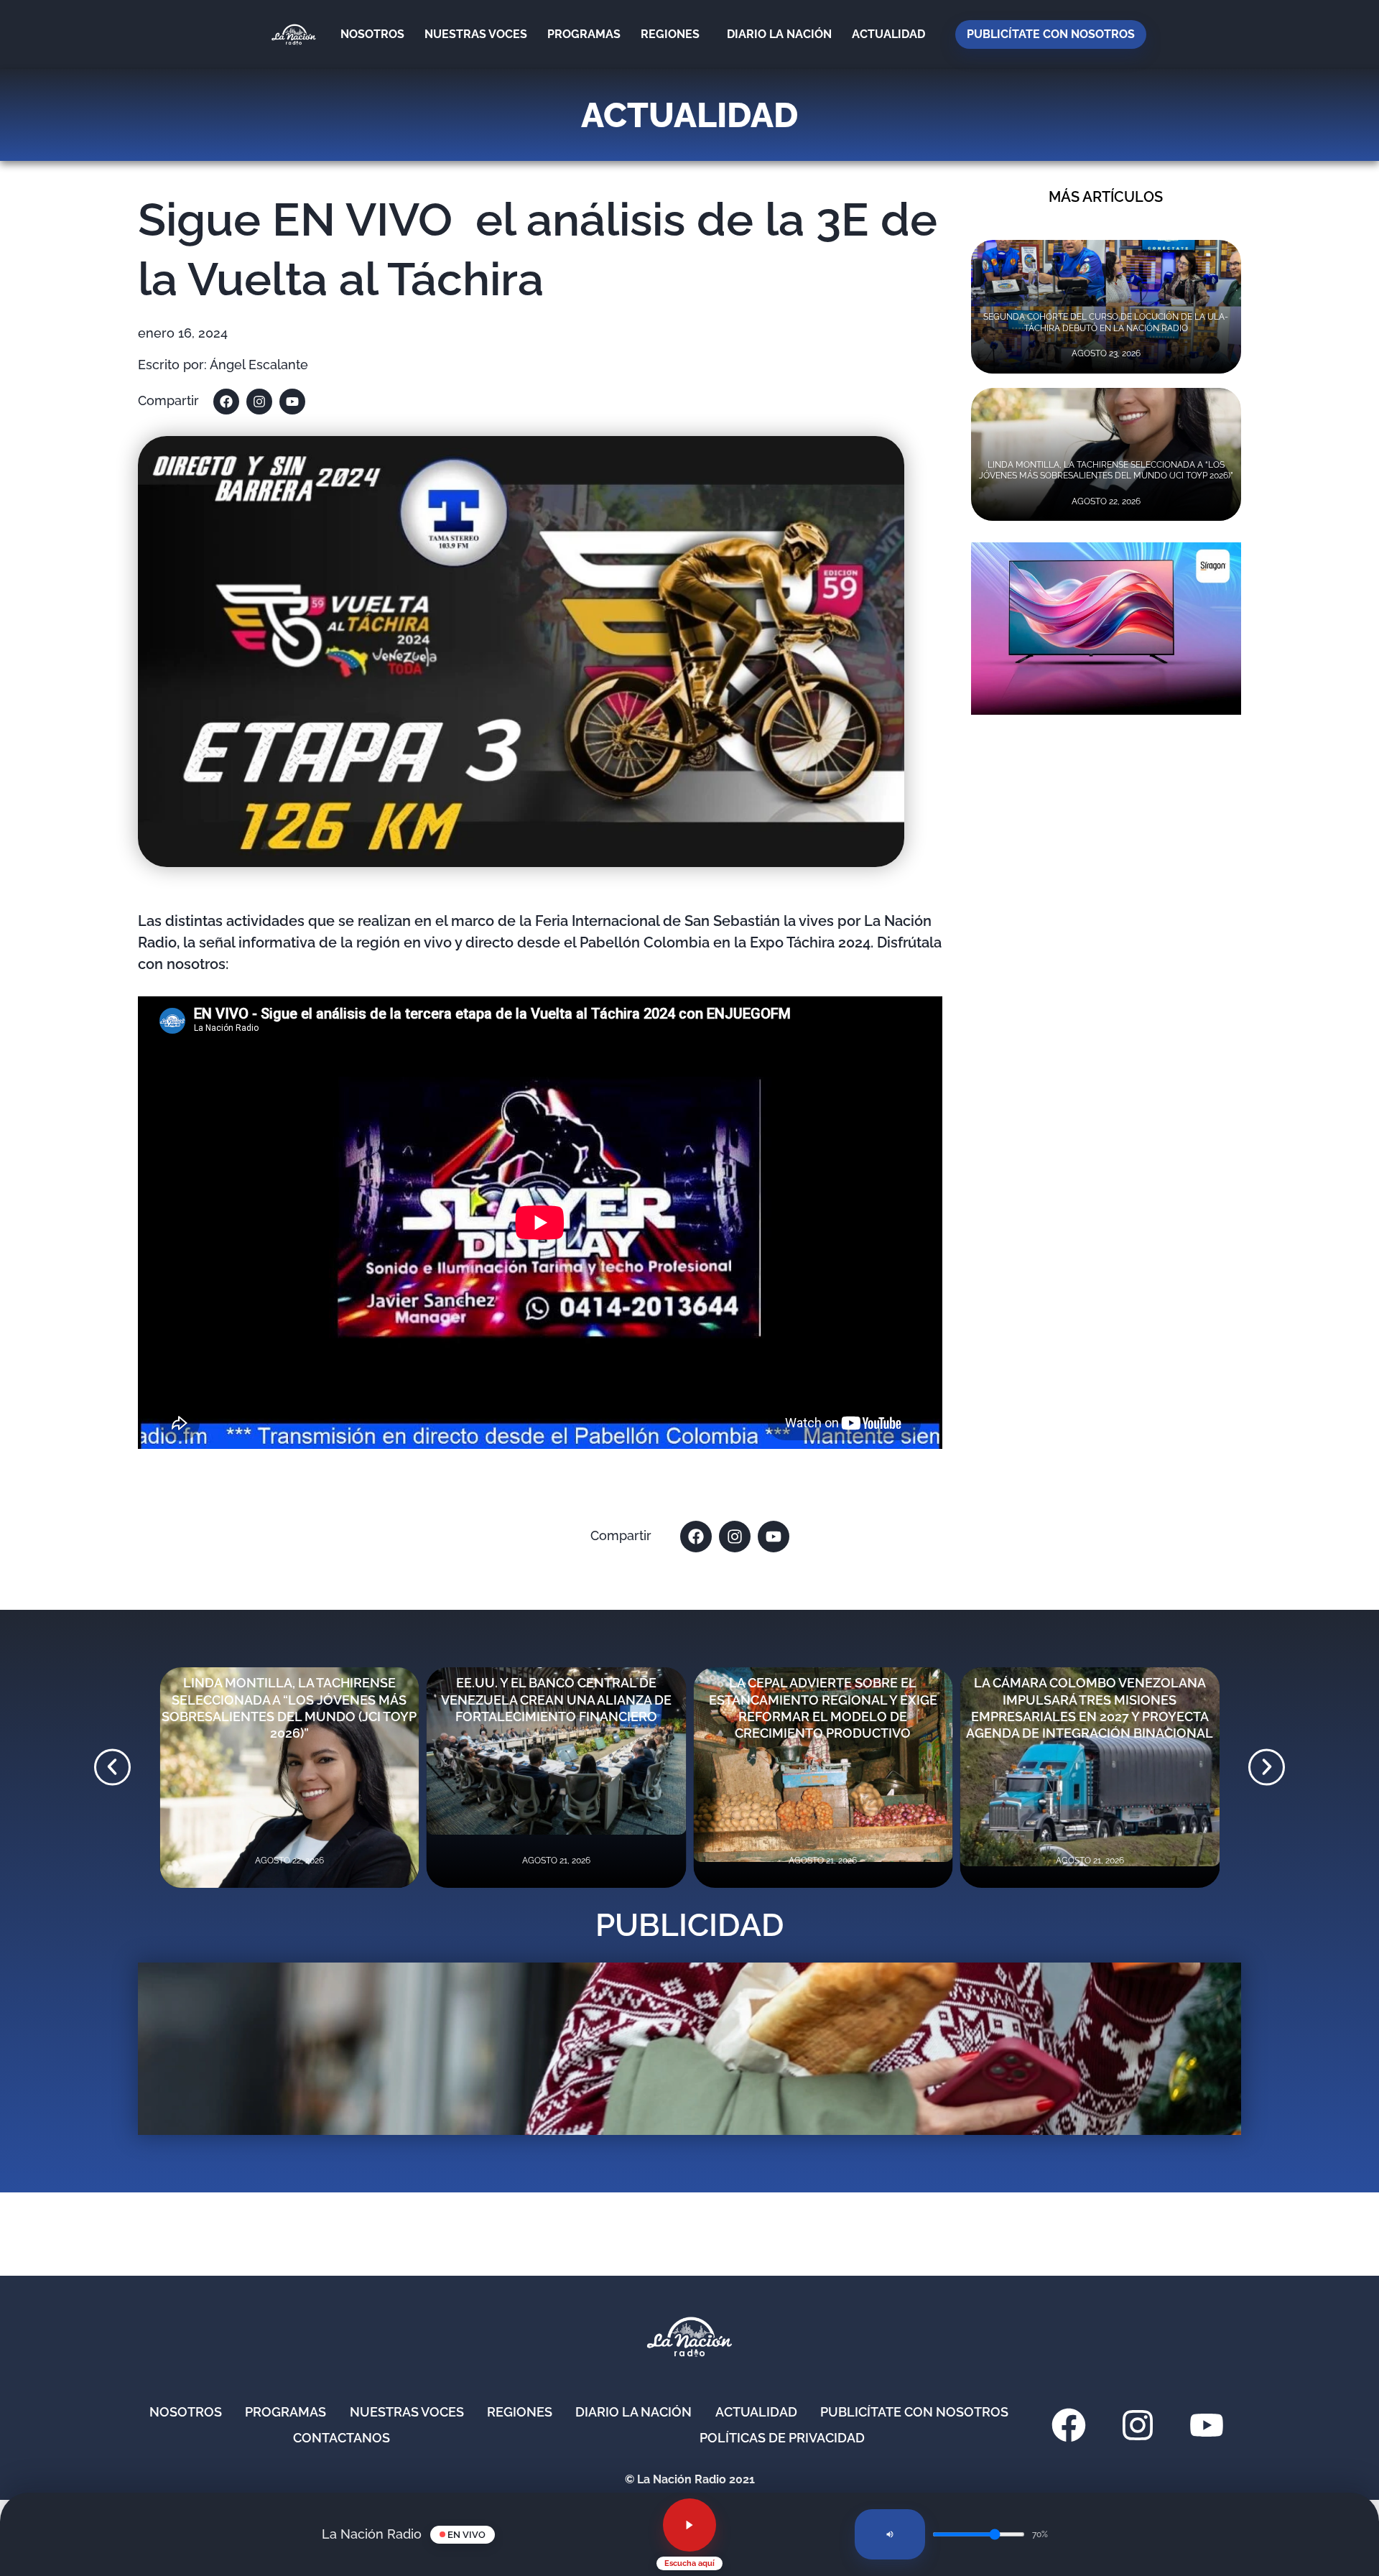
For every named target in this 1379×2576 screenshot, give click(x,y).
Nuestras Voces (476, 34)
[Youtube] (292, 402)
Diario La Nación (779, 34)
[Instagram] (259, 402)
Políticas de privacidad (782, 2438)
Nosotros (372, 34)
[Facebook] (226, 402)
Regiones (670, 34)
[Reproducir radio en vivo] (689, 2525)
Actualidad (888, 34)
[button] (112, 1767)
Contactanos (342, 2438)
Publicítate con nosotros (1051, 34)
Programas (584, 34)
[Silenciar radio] (890, 2534)
